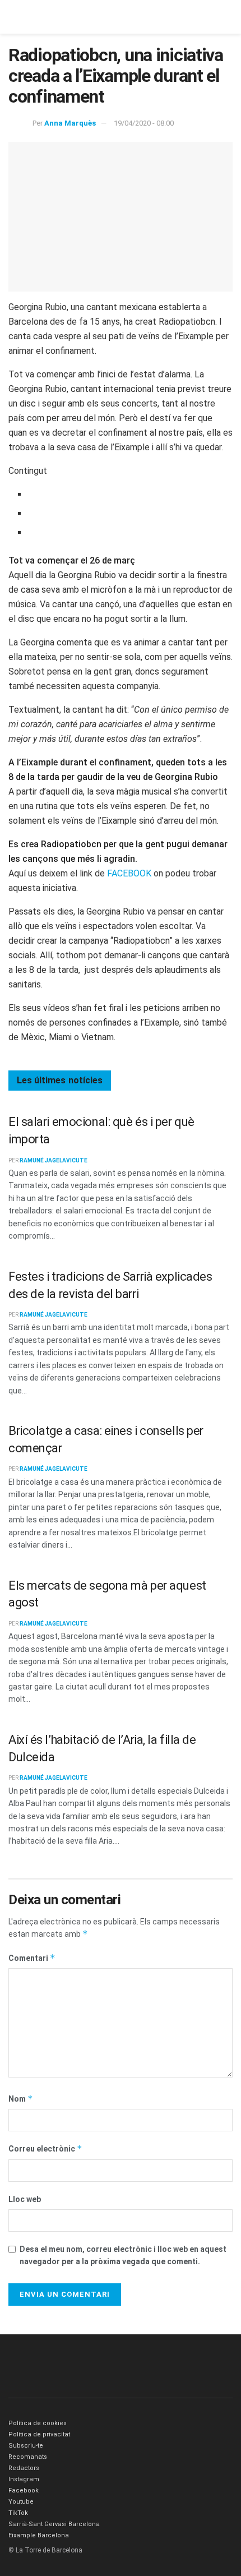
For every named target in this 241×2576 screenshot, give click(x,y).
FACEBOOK (129, 873)
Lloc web (25, 2199)
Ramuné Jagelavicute (54, 1160)
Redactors (24, 2468)
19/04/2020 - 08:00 (144, 123)
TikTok (18, 2513)
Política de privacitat (39, 2434)
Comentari (32, 1958)
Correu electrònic (45, 2148)
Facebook (24, 2490)
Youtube (21, 2502)
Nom (21, 2099)
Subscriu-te (26, 2446)
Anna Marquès (70, 123)
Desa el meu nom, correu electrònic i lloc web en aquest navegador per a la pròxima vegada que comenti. (123, 2255)
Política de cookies (38, 2423)
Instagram (24, 2479)
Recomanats (28, 2457)
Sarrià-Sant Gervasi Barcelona (54, 2524)
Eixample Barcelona (39, 2535)
